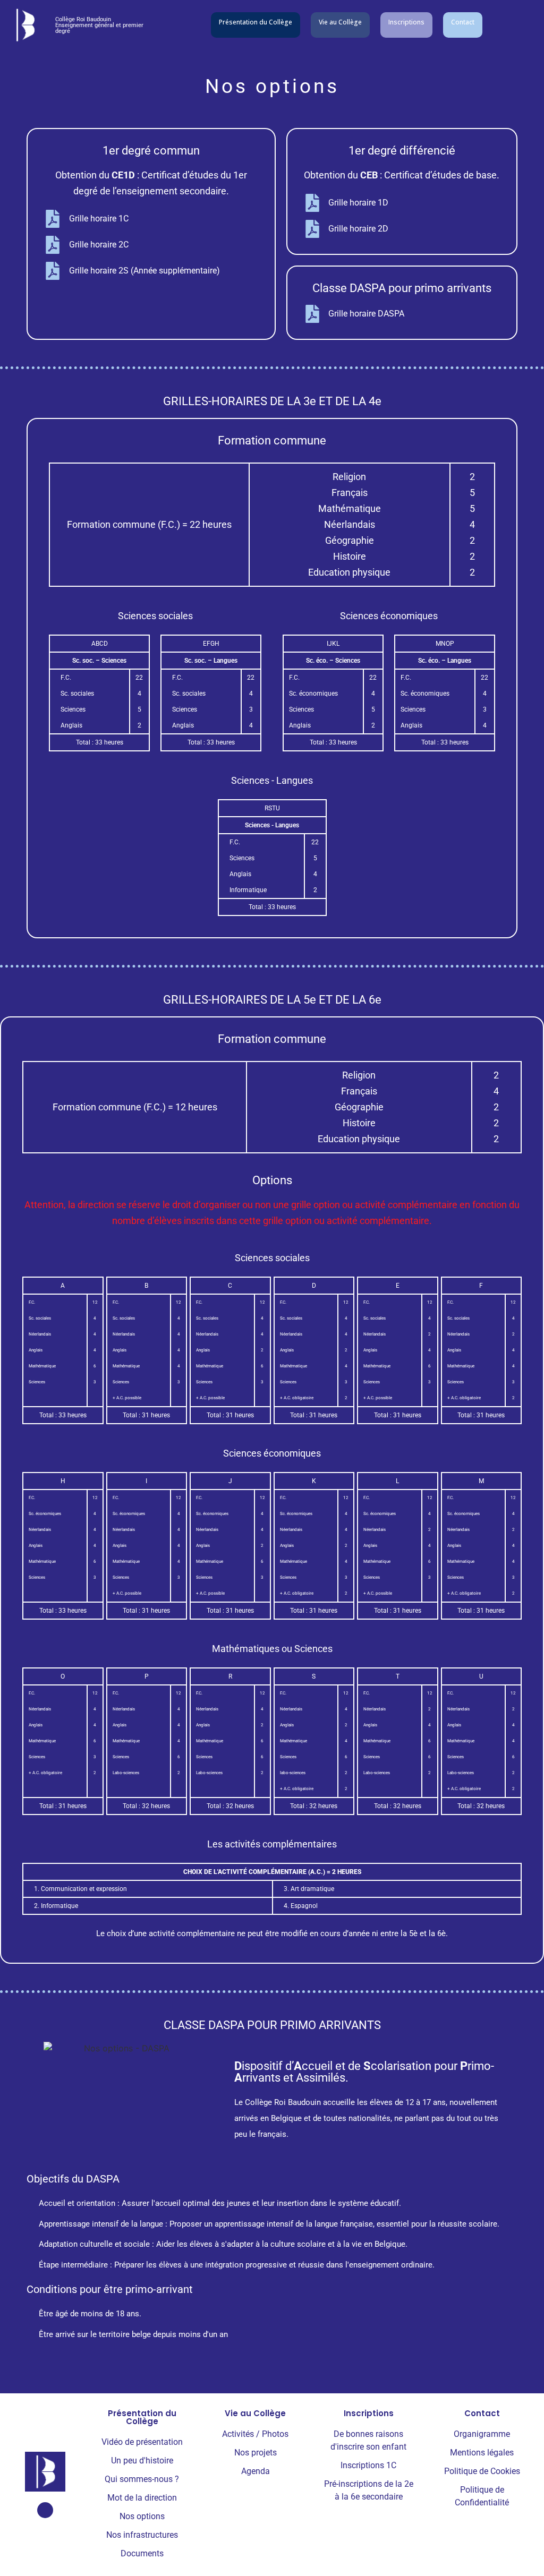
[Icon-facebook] (45, 2510)
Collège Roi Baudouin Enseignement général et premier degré (99, 25)
